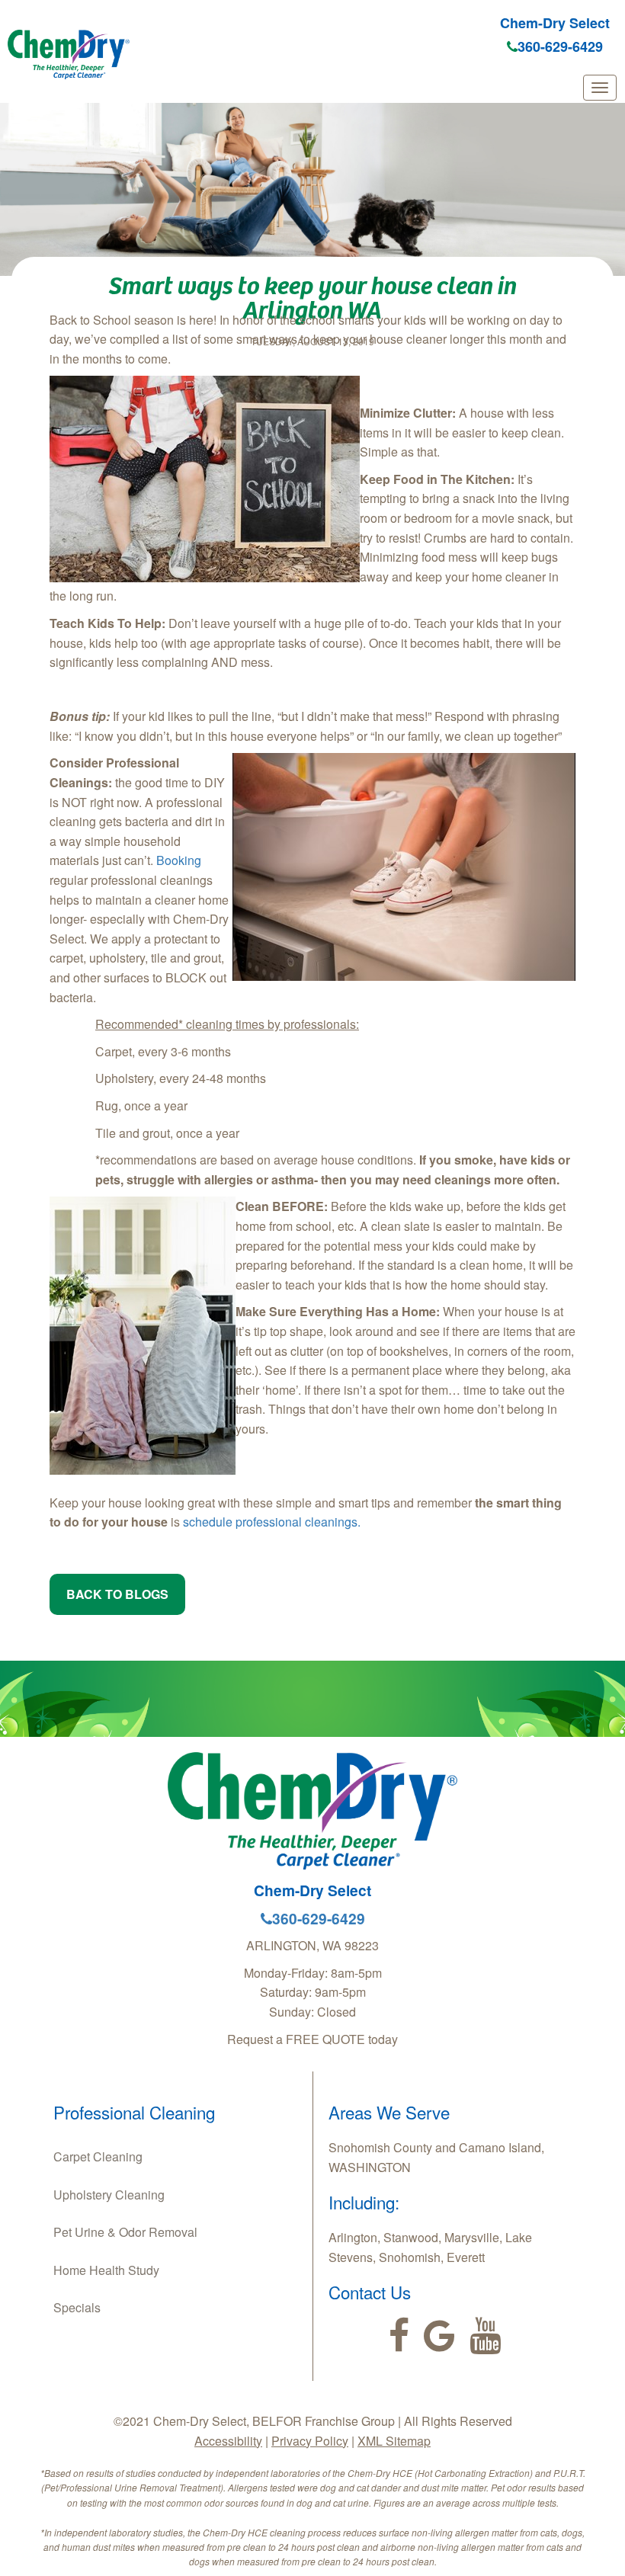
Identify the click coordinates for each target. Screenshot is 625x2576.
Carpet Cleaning (98, 2156)
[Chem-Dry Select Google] (439, 2336)
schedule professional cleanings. (272, 1522)
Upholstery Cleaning (109, 2195)
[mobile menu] (600, 88)
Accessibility (228, 2441)
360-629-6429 (560, 46)
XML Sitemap (394, 2441)
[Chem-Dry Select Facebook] (399, 2336)
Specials (77, 2307)
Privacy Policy (310, 2441)
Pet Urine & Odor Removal (125, 2232)
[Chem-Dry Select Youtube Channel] (485, 2336)
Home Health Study (106, 2270)
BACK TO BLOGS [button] (117, 1594)
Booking (179, 860)
